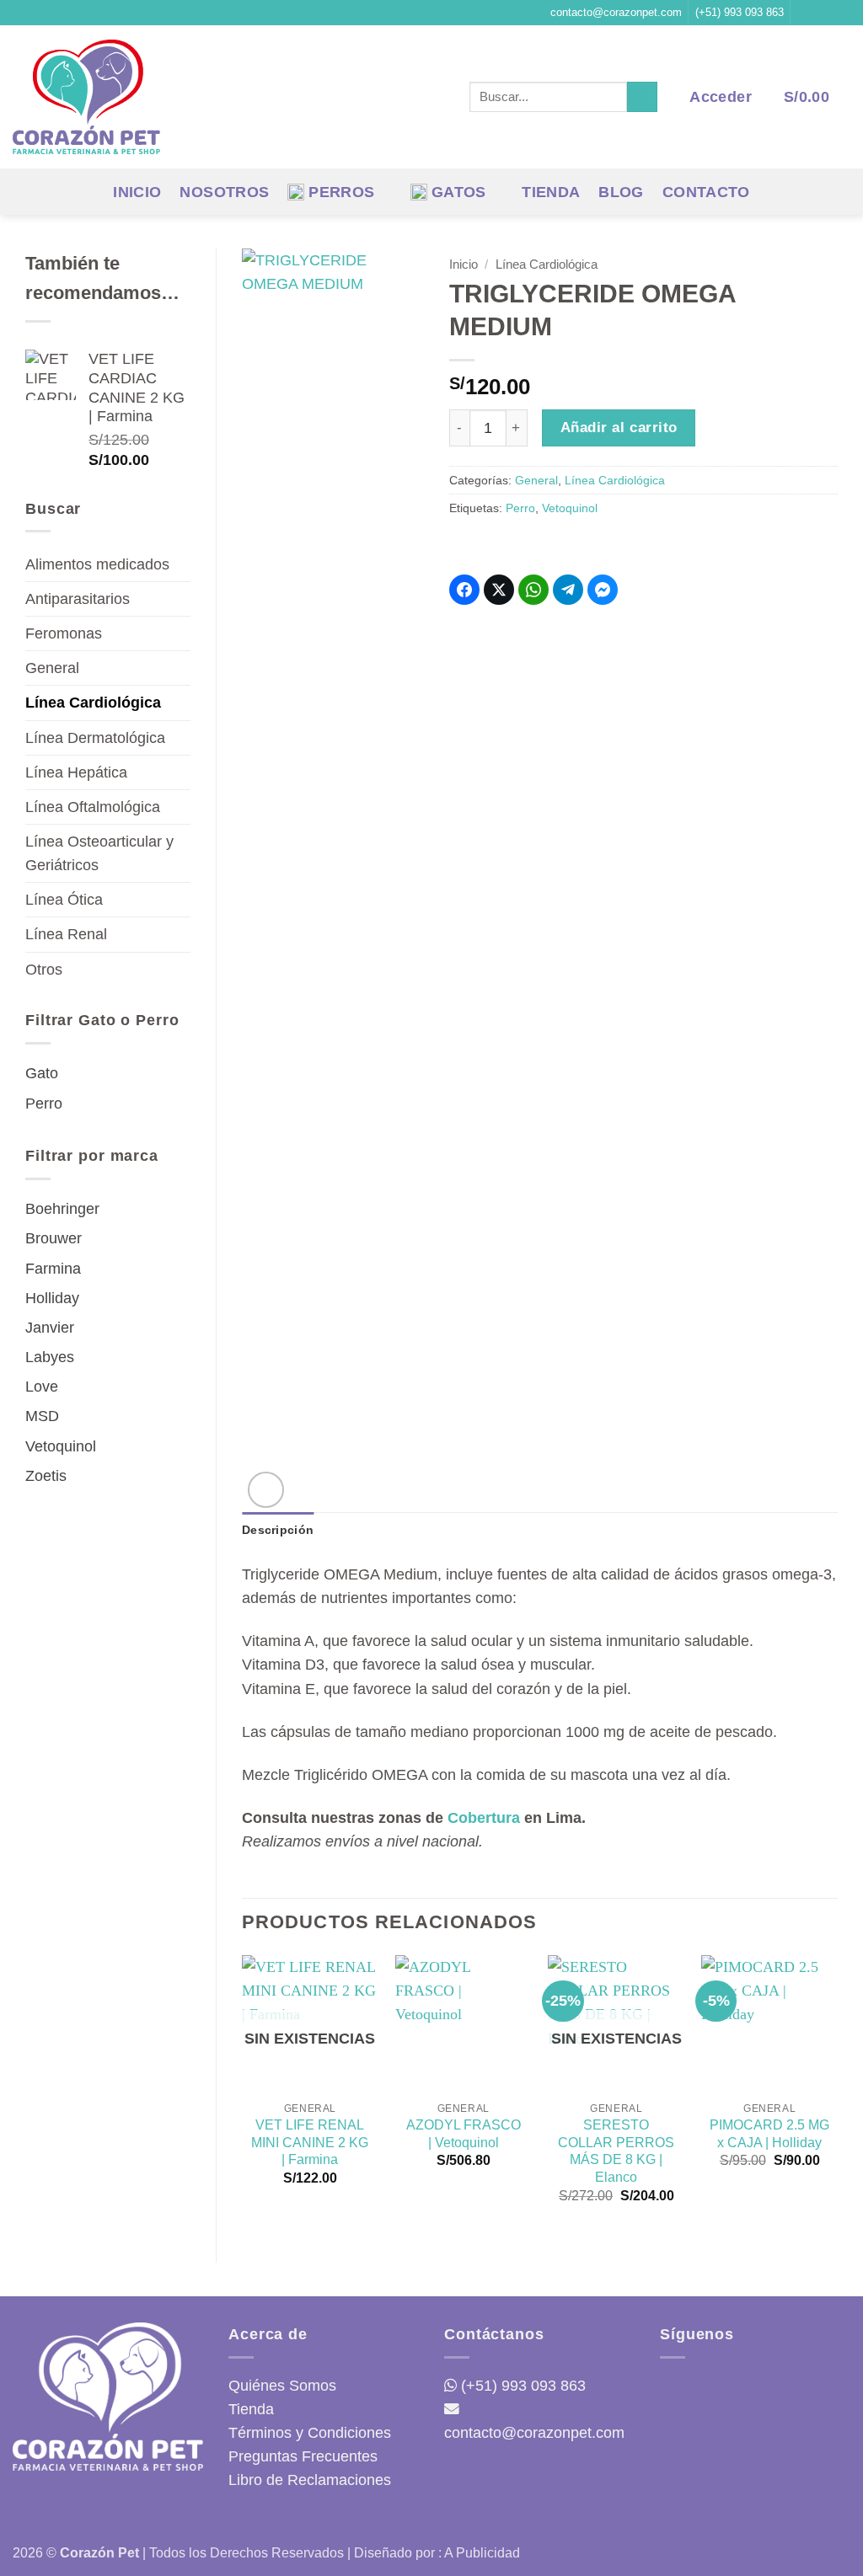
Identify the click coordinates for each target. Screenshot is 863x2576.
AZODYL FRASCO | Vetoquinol (464, 2134)
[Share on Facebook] (464, 590)
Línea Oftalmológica (93, 807)
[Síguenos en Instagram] (824, 13)
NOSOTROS (224, 192)
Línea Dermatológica (95, 738)
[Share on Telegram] (568, 590)
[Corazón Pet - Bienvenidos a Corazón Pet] (86, 97)
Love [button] (42, 1387)
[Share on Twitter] (499, 590)
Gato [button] (42, 1073)
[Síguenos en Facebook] (806, 13)
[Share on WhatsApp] (533, 590)
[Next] (837, 2095)
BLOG (621, 192)
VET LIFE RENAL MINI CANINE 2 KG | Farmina (310, 2142)
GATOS (459, 192)
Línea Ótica (64, 900)
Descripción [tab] (278, 1530)
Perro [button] (44, 1104)
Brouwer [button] (54, 1238)
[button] (720, 97)
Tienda (251, 2409)
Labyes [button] (50, 1357)
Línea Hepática (76, 772)
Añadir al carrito (619, 428)
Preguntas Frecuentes (303, 2456)
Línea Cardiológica (93, 703)
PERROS (341, 192)
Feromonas (64, 633)
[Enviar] (642, 97)
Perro (520, 508)
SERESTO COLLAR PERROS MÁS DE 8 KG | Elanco (616, 2151)
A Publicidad (482, 2553)
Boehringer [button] (62, 1209)
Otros (44, 970)
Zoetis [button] (46, 1476)
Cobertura (484, 1818)
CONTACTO (706, 192)
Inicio (464, 264)
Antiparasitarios (78, 599)
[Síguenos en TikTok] (842, 13)
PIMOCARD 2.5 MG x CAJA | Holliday (769, 2134)
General (52, 668)
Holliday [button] (52, 1298)
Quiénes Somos (282, 2386)
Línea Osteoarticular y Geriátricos (99, 853)
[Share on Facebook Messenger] (603, 590)
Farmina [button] (53, 1269)
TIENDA (551, 192)
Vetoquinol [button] (61, 1446)
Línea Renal (66, 934)
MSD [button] (42, 1416)
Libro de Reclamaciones (310, 2480)
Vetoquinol (570, 508)
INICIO (137, 192)
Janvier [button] (50, 1328)
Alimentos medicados (97, 564)
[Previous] (243, 2095)
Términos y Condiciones (310, 2433)
